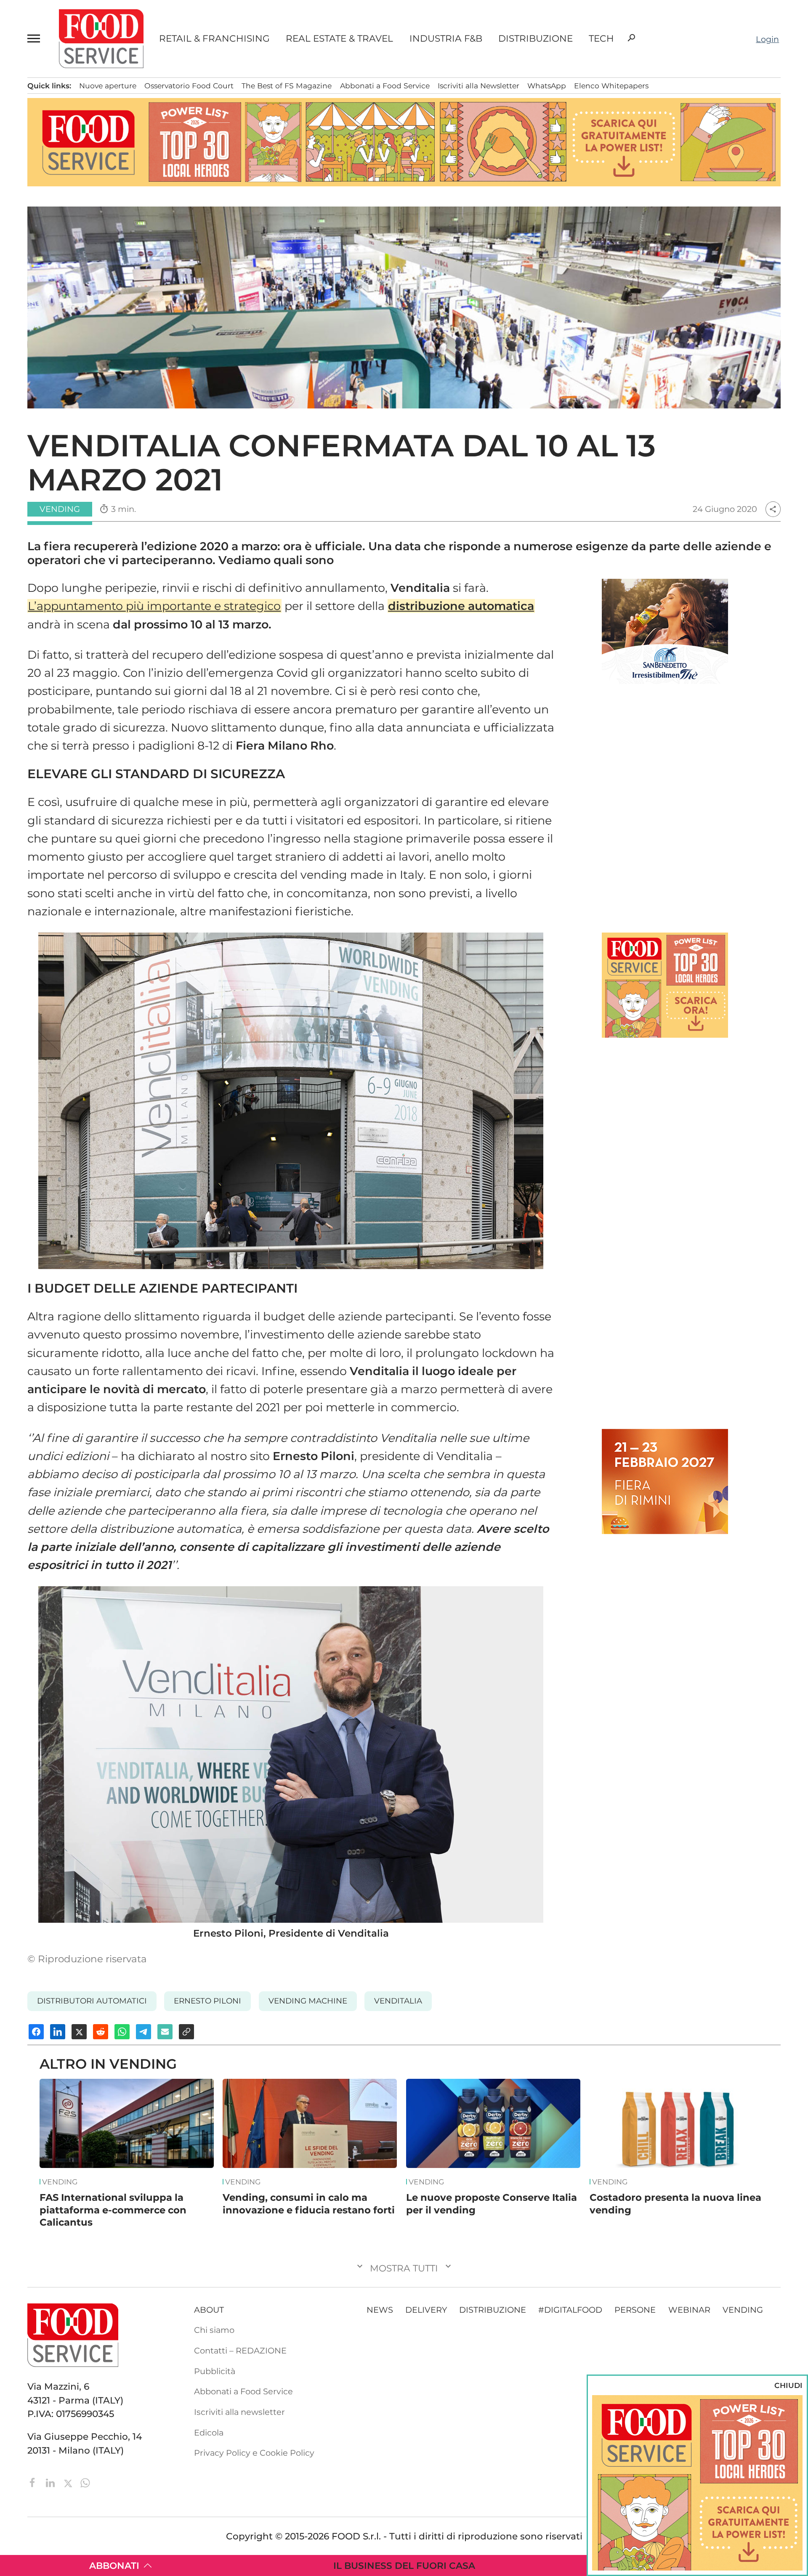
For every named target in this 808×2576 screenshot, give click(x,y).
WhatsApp (547, 86)
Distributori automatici (92, 2001)
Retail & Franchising (214, 39)
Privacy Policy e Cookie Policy (254, 2453)
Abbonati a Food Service (385, 86)
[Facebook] (34, 2482)
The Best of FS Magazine (287, 86)
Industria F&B (446, 39)
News (380, 2310)
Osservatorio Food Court (189, 86)
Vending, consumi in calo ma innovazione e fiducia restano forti (309, 2204)
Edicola (209, 2433)
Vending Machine (308, 2001)
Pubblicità (215, 2371)
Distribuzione (536, 39)
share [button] (773, 509)
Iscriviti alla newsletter (239, 2412)
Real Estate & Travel (339, 39)
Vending (60, 2182)
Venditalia (398, 2001)
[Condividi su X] (79, 2032)
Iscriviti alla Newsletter (478, 86)
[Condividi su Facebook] (36, 2032)
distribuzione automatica (461, 606)
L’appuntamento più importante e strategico (154, 606)
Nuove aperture (108, 86)
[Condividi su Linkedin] (58, 2032)
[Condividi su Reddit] (101, 2032)
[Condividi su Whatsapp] (122, 2032)
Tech (601, 39)
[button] (35, 39)
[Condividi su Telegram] (144, 2032)
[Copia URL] (186, 2032)
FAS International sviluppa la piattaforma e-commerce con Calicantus (113, 2210)
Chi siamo (214, 2330)
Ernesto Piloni (207, 2001)
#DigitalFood (570, 2310)
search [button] (631, 38)
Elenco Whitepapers (611, 86)
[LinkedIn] (52, 2482)
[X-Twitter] (69, 2482)
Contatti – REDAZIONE (240, 2351)
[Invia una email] (165, 2032)
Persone (635, 2310)
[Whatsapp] (85, 2482)
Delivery (426, 2310)
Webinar (689, 2310)
